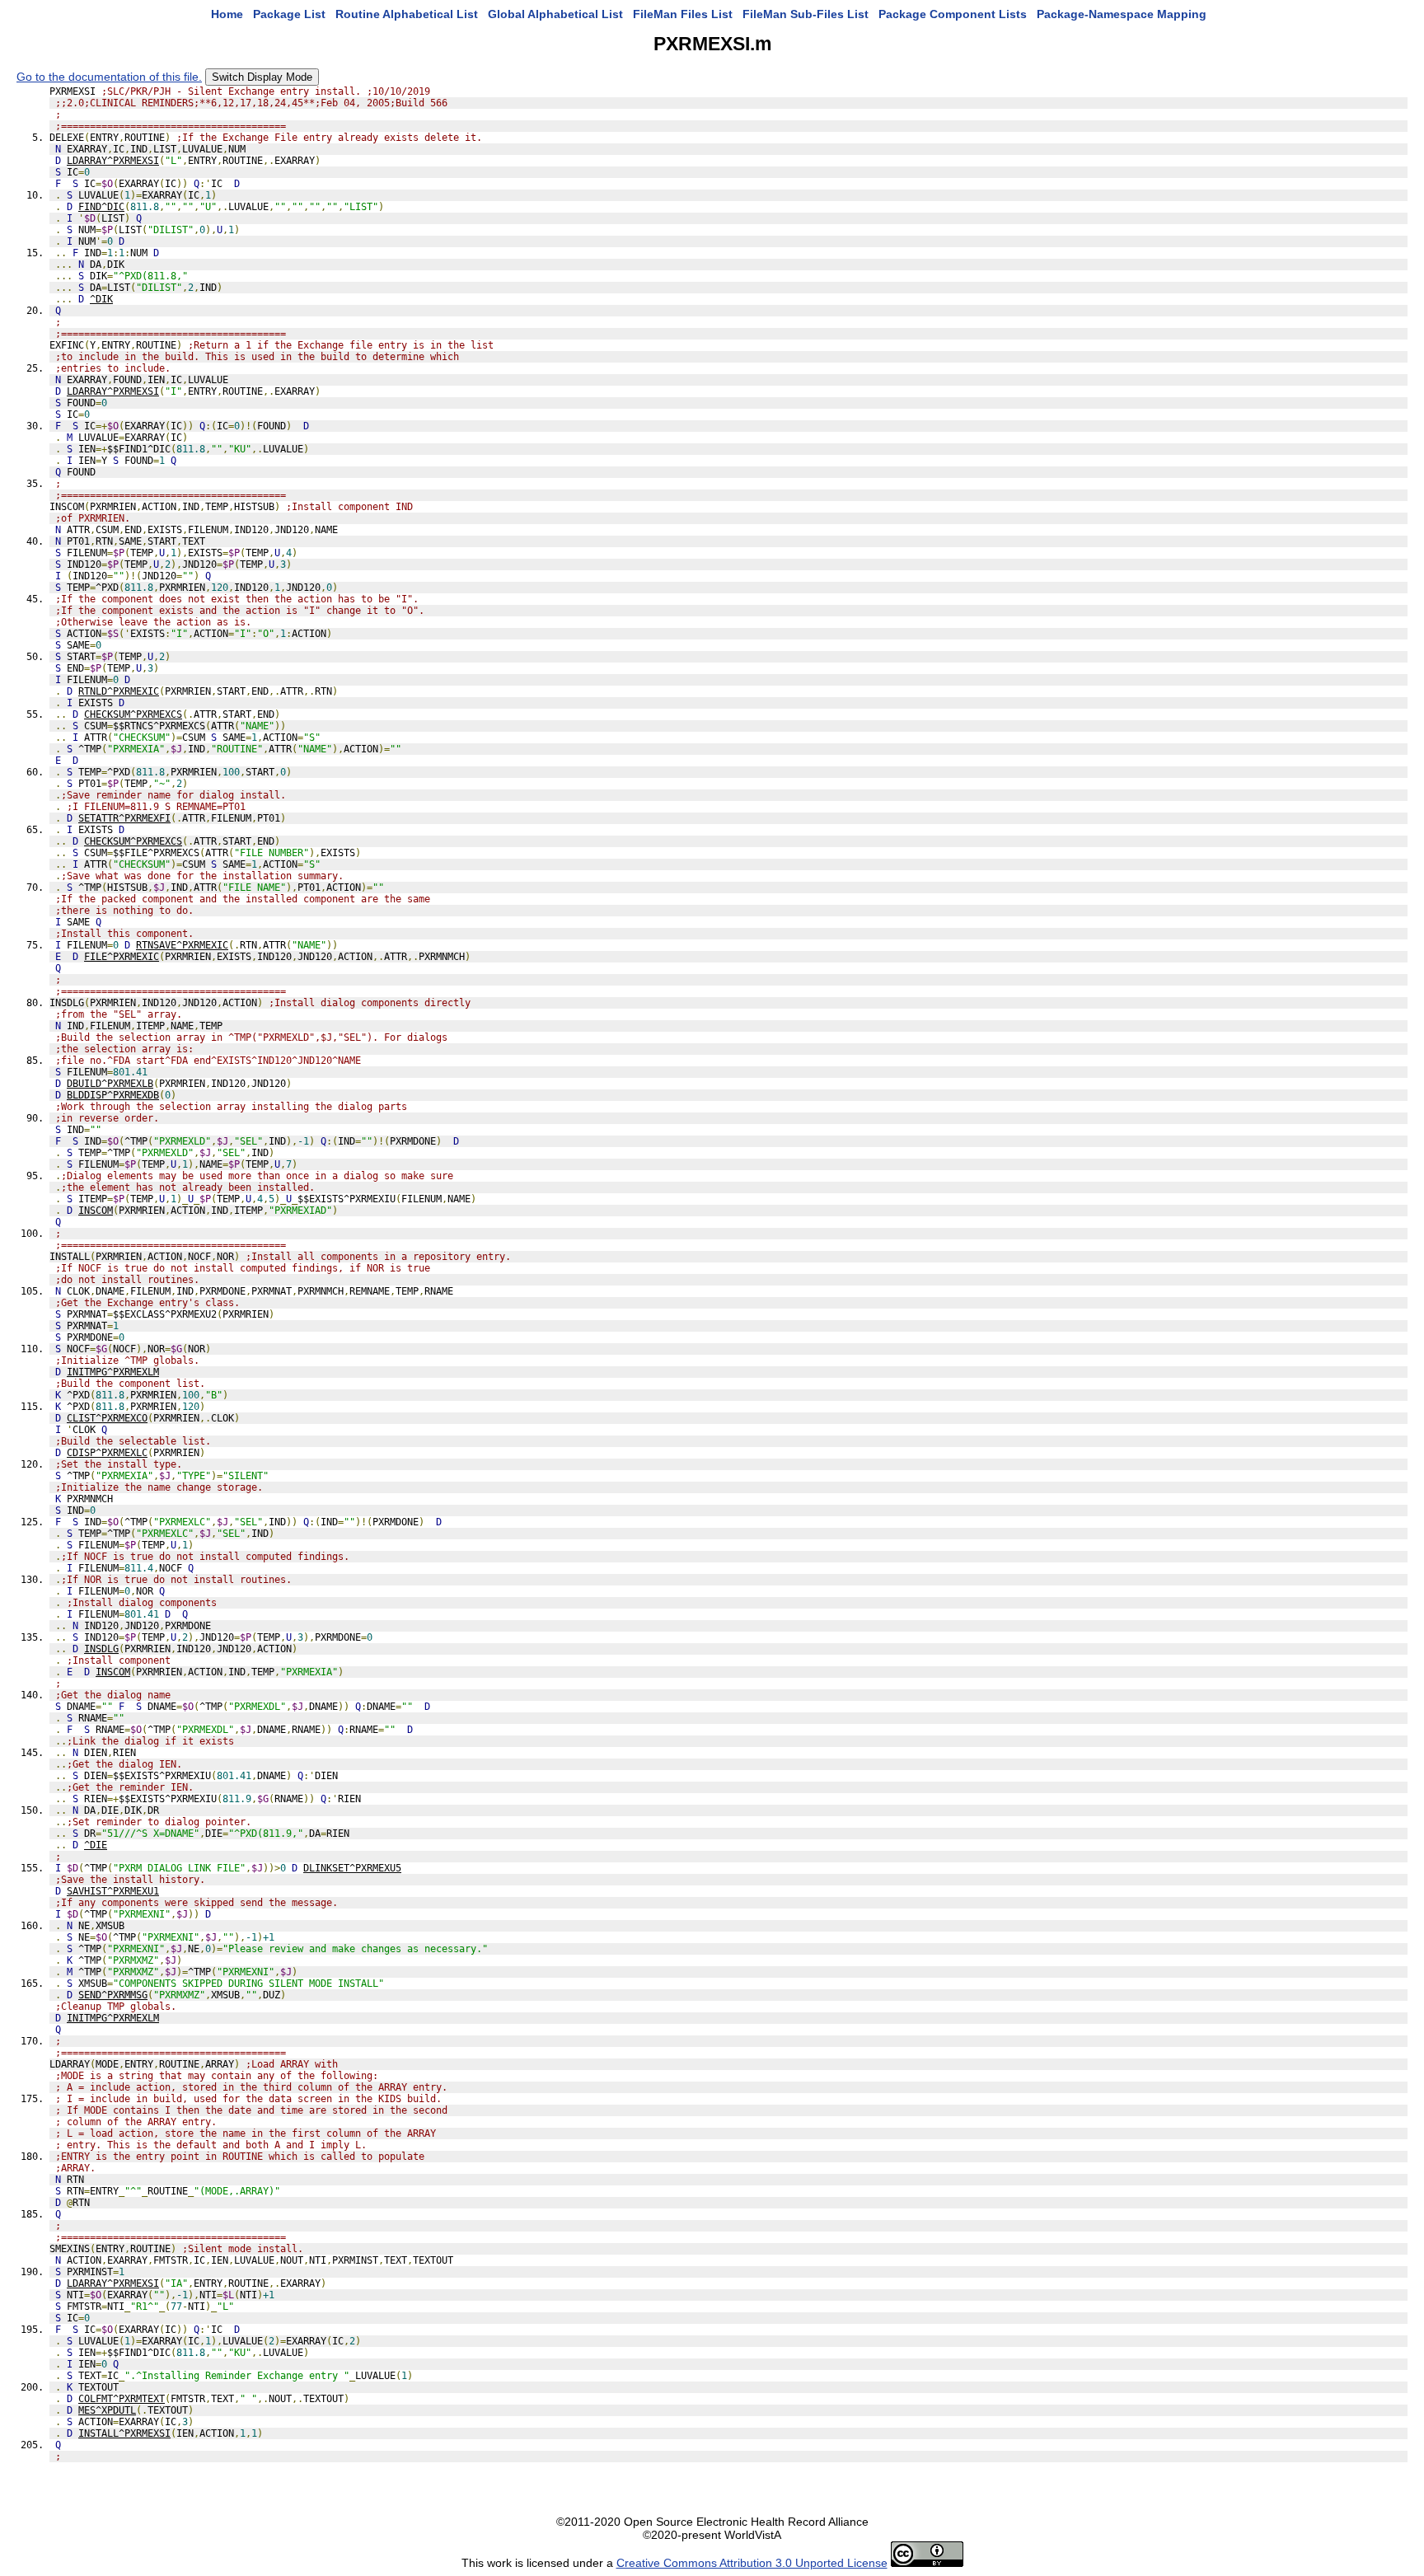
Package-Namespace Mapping (1122, 14)
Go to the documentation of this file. (109, 77)
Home (227, 14)
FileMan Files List (683, 14)
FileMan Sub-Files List (806, 14)
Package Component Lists (953, 14)
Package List (289, 14)
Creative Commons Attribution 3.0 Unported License (752, 2563)
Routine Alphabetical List (407, 14)
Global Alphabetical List (555, 14)
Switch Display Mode (262, 77)
